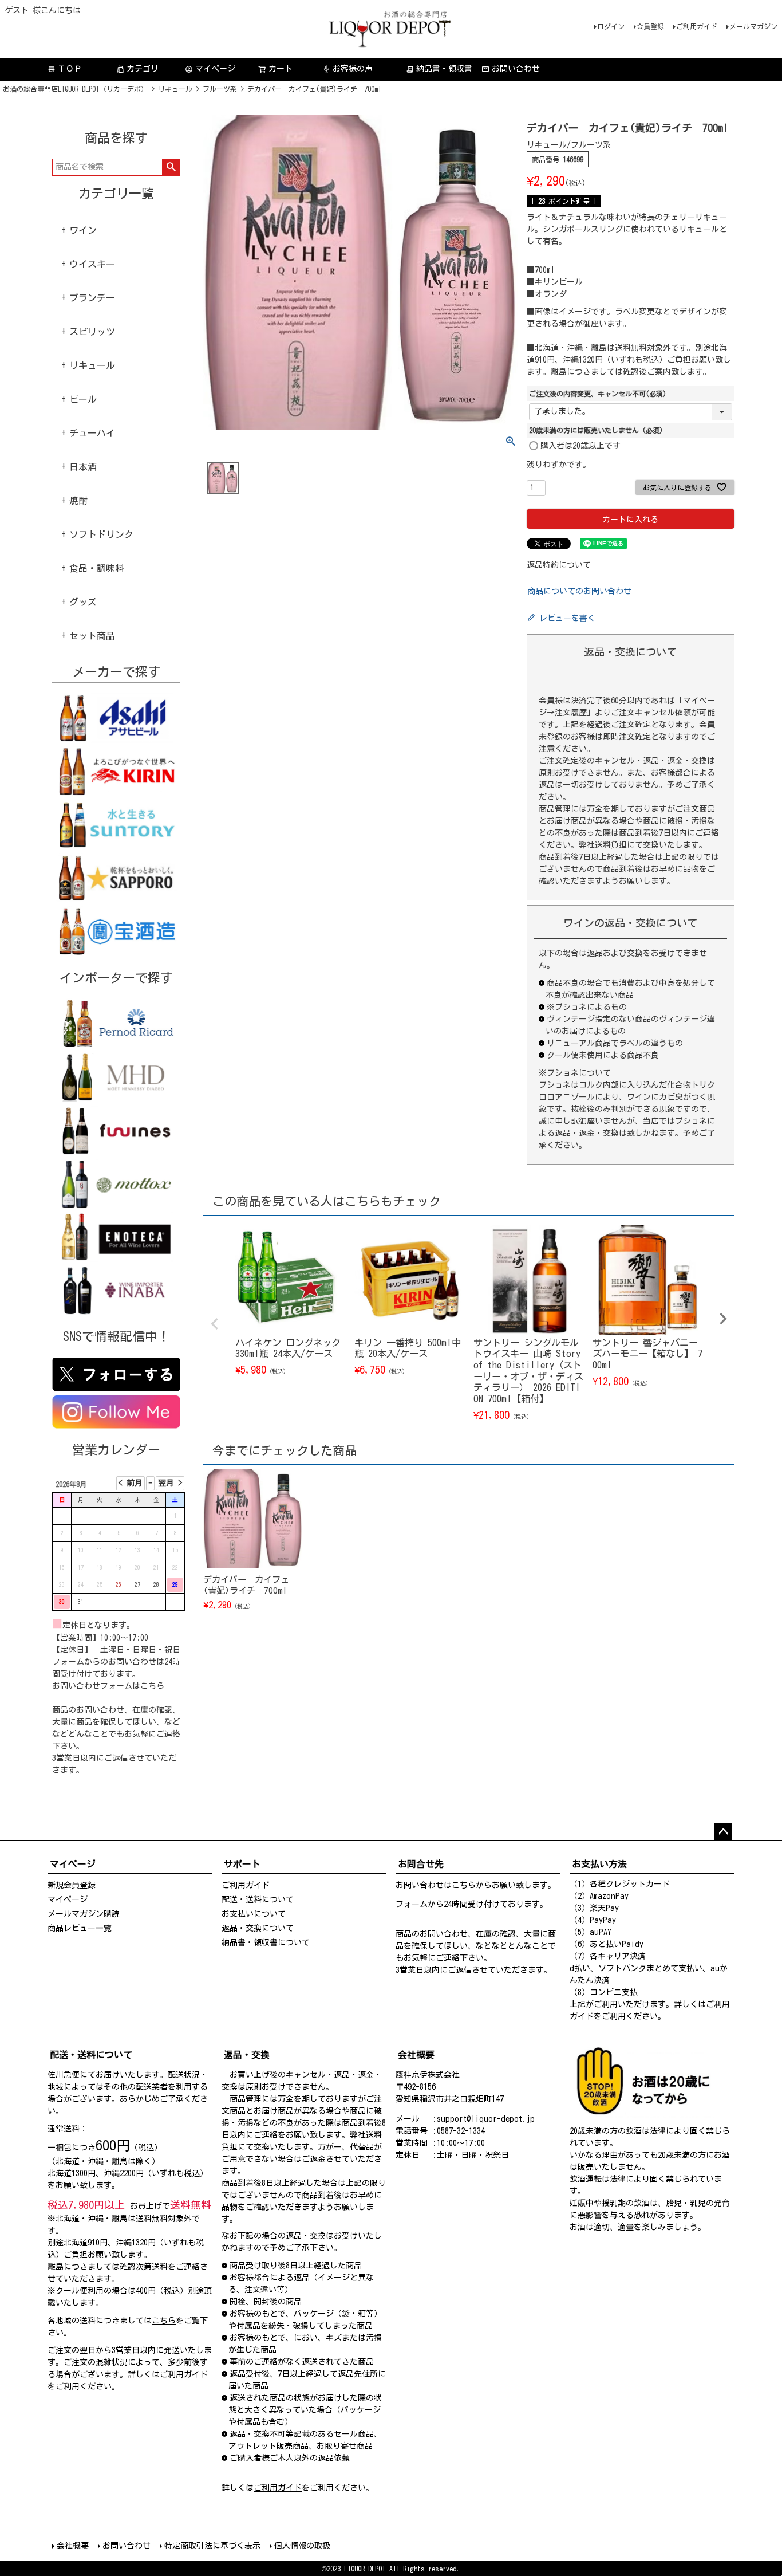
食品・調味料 (97, 568)
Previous (215, 1324)
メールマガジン (753, 26)
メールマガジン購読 (84, 1914)
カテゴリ (143, 69)
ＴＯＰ (65, 69)
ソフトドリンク (101, 534)
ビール (83, 399)
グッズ (83, 602)
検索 (171, 167)
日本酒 (83, 467)
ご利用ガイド (697, 26)
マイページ (210, 69)
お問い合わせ (516, 69)
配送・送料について (258, 1899)
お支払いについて (254, 1914)
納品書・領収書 (439, 69)
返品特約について (559, 565)
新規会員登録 (72, 1885)
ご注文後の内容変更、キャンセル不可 (598, 394)
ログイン (611, 26)
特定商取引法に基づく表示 (212, 2546)
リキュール (175, 89)
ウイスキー (92, 264)
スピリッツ (92, 332)
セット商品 (92, 636)
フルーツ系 (220, 89)
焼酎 (78, 501)
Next (723, 1319)
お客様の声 (347, 69)
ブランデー (92, 298)
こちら (152, 1686)
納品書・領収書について (266, 1942)
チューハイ (92, 433)
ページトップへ (723, 1832)
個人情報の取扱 (302, 2546)
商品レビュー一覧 (80, 1928)
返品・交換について (258, 1928)
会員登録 (650, 26)
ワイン (83, 230)
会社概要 (73, 2546)
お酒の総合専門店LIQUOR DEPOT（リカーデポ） (75, 89)
